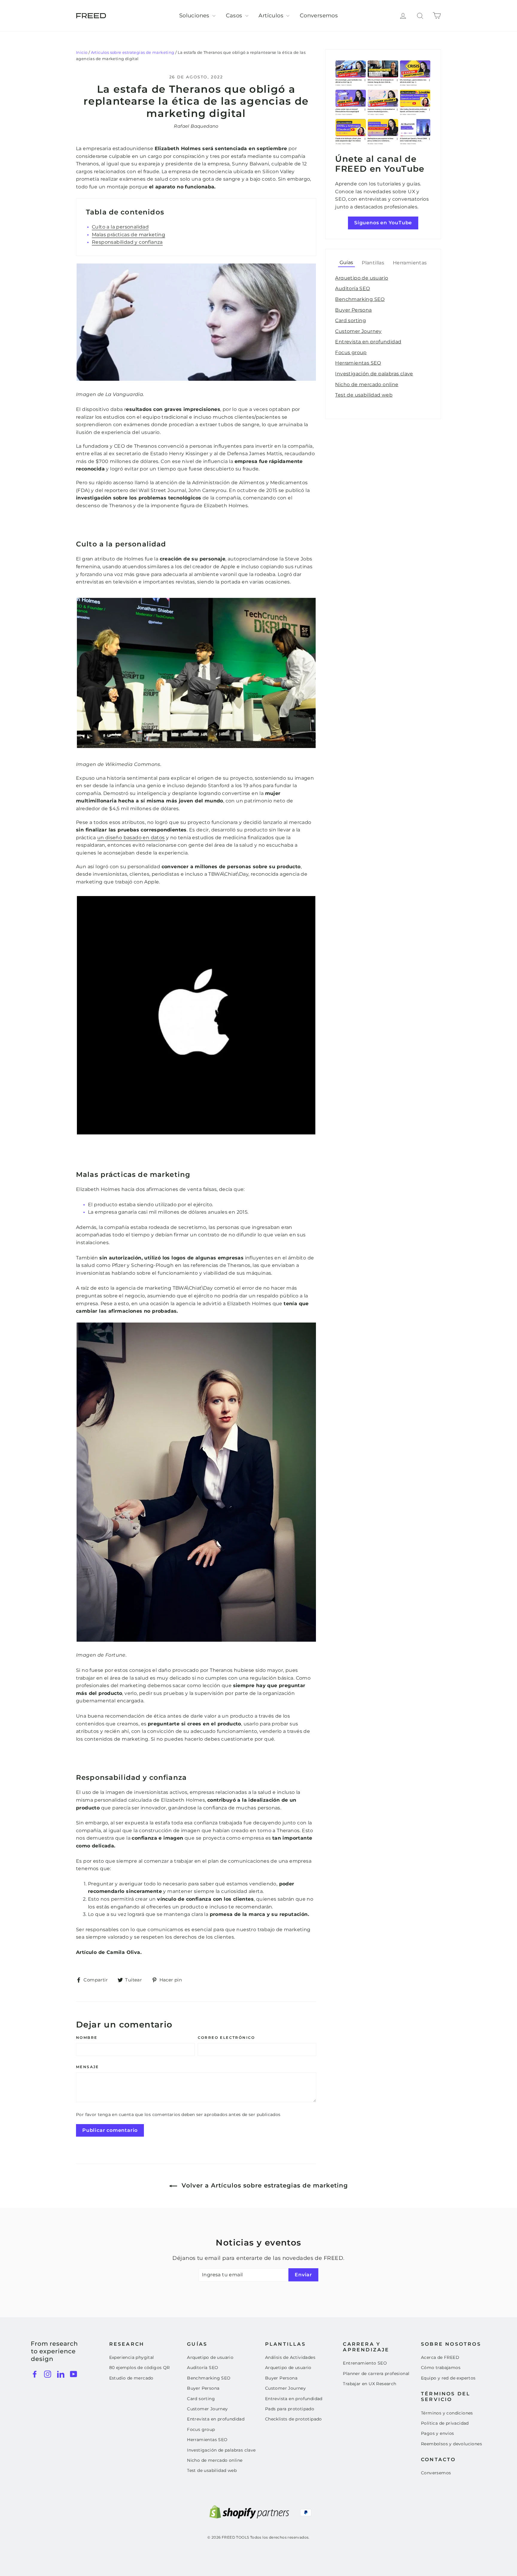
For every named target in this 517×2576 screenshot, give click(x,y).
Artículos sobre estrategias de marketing (133, 52)
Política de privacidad (445, 2423)
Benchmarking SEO (360, 299)
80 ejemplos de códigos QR (140, 2368)
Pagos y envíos (438, 2433)
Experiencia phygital (132, 2357)
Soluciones (195, 16)
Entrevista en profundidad (368, 342)
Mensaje (88, 2067)
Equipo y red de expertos (448, 2378)
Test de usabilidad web (364, 395)
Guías (346, 262)
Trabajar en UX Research (369, 2384)
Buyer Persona (353, 310)
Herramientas (410, 263)
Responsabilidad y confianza (127, 242)
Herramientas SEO (358, 363)
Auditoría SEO (352, 288)
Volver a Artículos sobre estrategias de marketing (264, 2185)
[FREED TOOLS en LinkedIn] (61, 2374)
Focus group (351, 352)
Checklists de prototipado (294, 2419)
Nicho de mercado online (367, 384)
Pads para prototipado (290, 2409)
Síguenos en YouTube (383, 223)
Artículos (272, 16)
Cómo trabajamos (441, 2368)
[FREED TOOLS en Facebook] (35, 2374)
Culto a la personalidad (120, 227)
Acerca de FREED (440, 2357)
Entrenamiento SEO (365, 2363)
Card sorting (351, 320)
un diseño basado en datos (131, 838)
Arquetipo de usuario (362, 278)
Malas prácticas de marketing (129, 235)
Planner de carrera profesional (376, 2374)
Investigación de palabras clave (374, 374)
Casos (235, 16)
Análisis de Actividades (290, 2357)
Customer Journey (358, 331)
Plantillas (373, 263)
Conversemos (319, 16)
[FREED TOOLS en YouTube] (74, 2374)
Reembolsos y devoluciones (451, 2444)
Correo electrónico (226, 2038)
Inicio (82, 52)
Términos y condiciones (447, 2413)
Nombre (87, 2038)
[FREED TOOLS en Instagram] (48, 2374)
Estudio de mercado (131, 2378)
